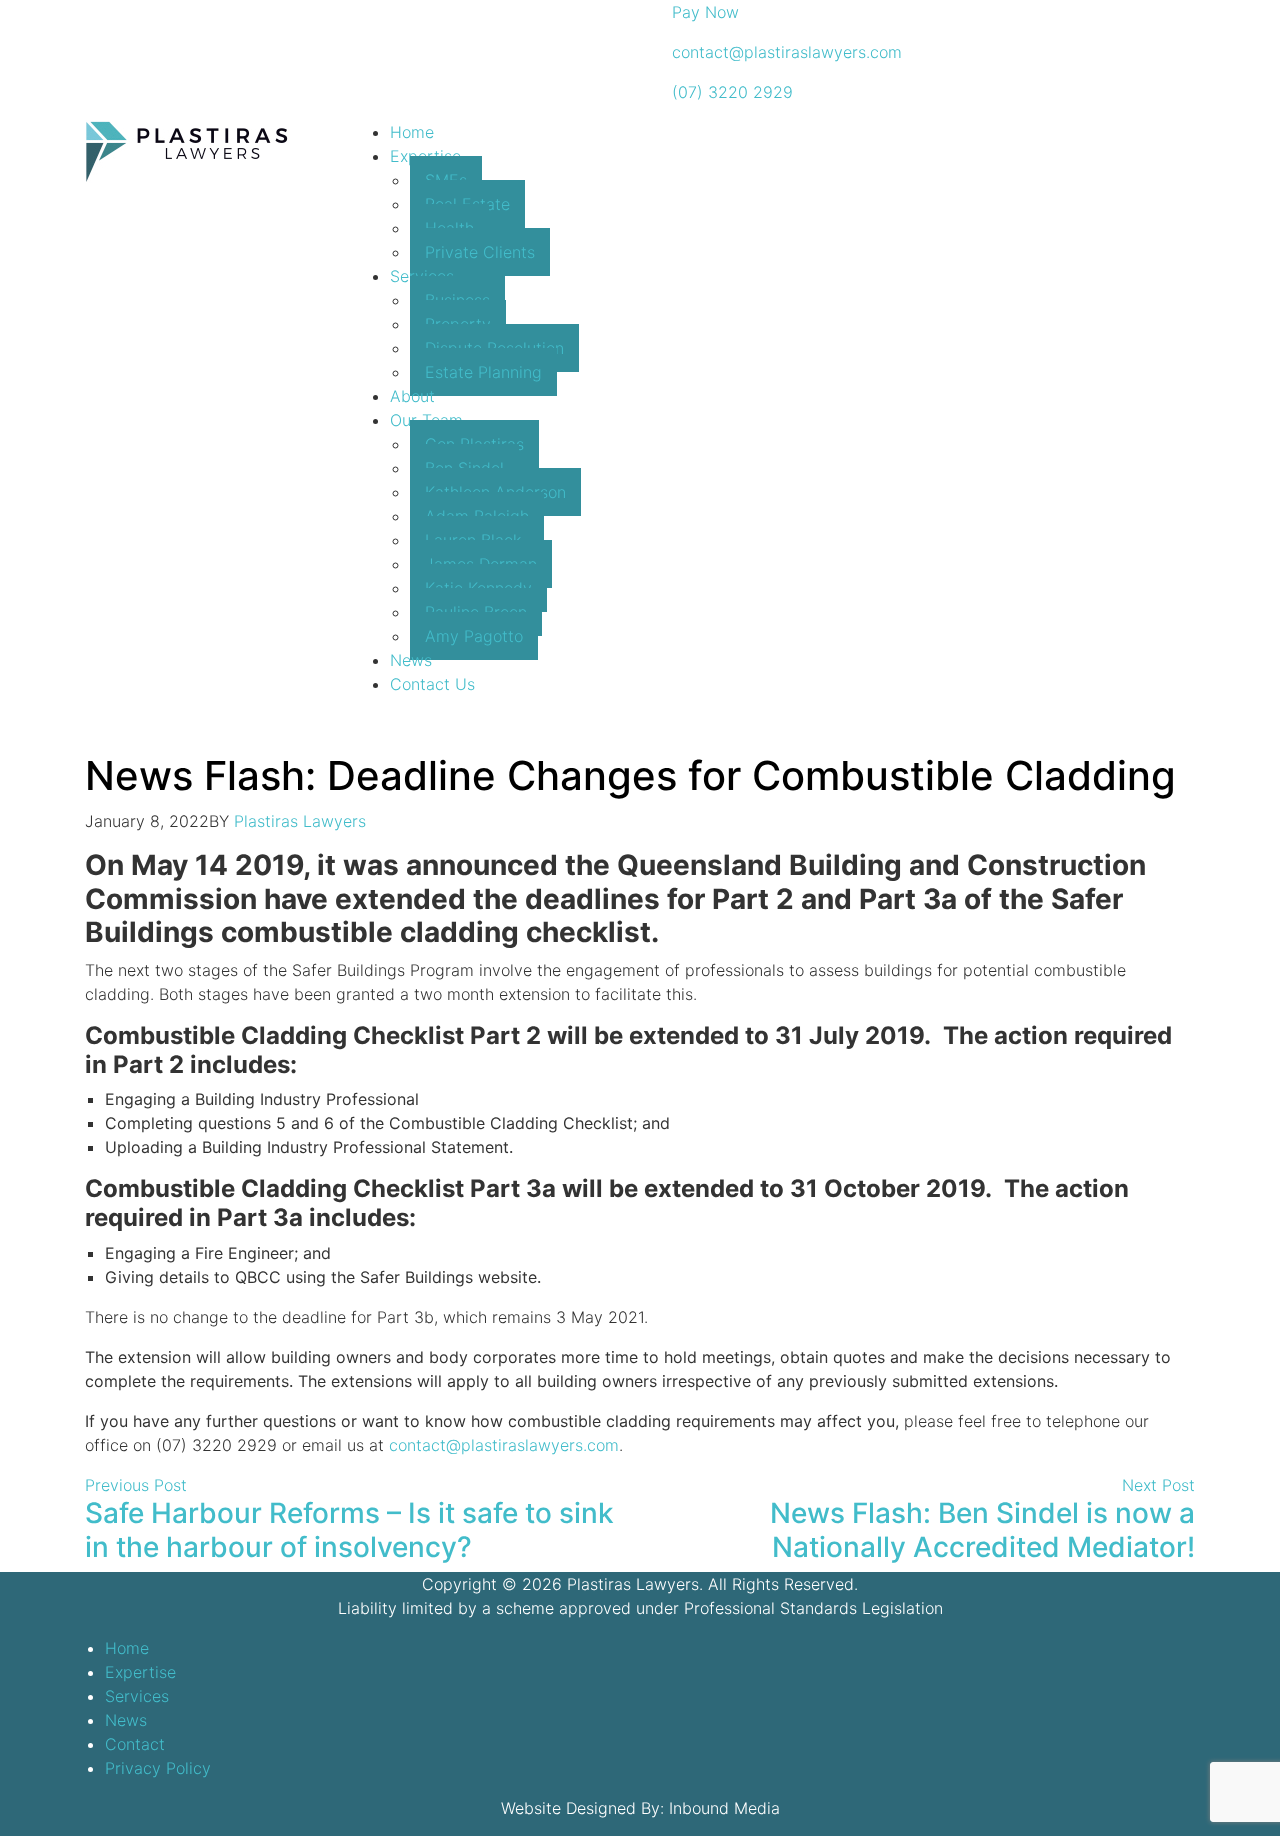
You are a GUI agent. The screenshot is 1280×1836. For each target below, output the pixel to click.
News (411, 660)
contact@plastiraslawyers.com (784, 52)
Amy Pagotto (474, 636)
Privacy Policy (158, 1768)
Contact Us (432, 684)
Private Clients (480, 252)
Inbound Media (724, 1808)
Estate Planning (483, 372)
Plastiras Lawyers (300, 821)
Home (412, 132)
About (412, 396)
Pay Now (703, 12)
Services (137, 1696)
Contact (135, 1744)
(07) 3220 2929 (730, 92)
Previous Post (136, 1485)
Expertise (140, 1672)
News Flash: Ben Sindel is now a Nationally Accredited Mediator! (982, 1530)
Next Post (1158, 1485)
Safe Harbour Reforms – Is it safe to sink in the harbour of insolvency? (349, 1530)
